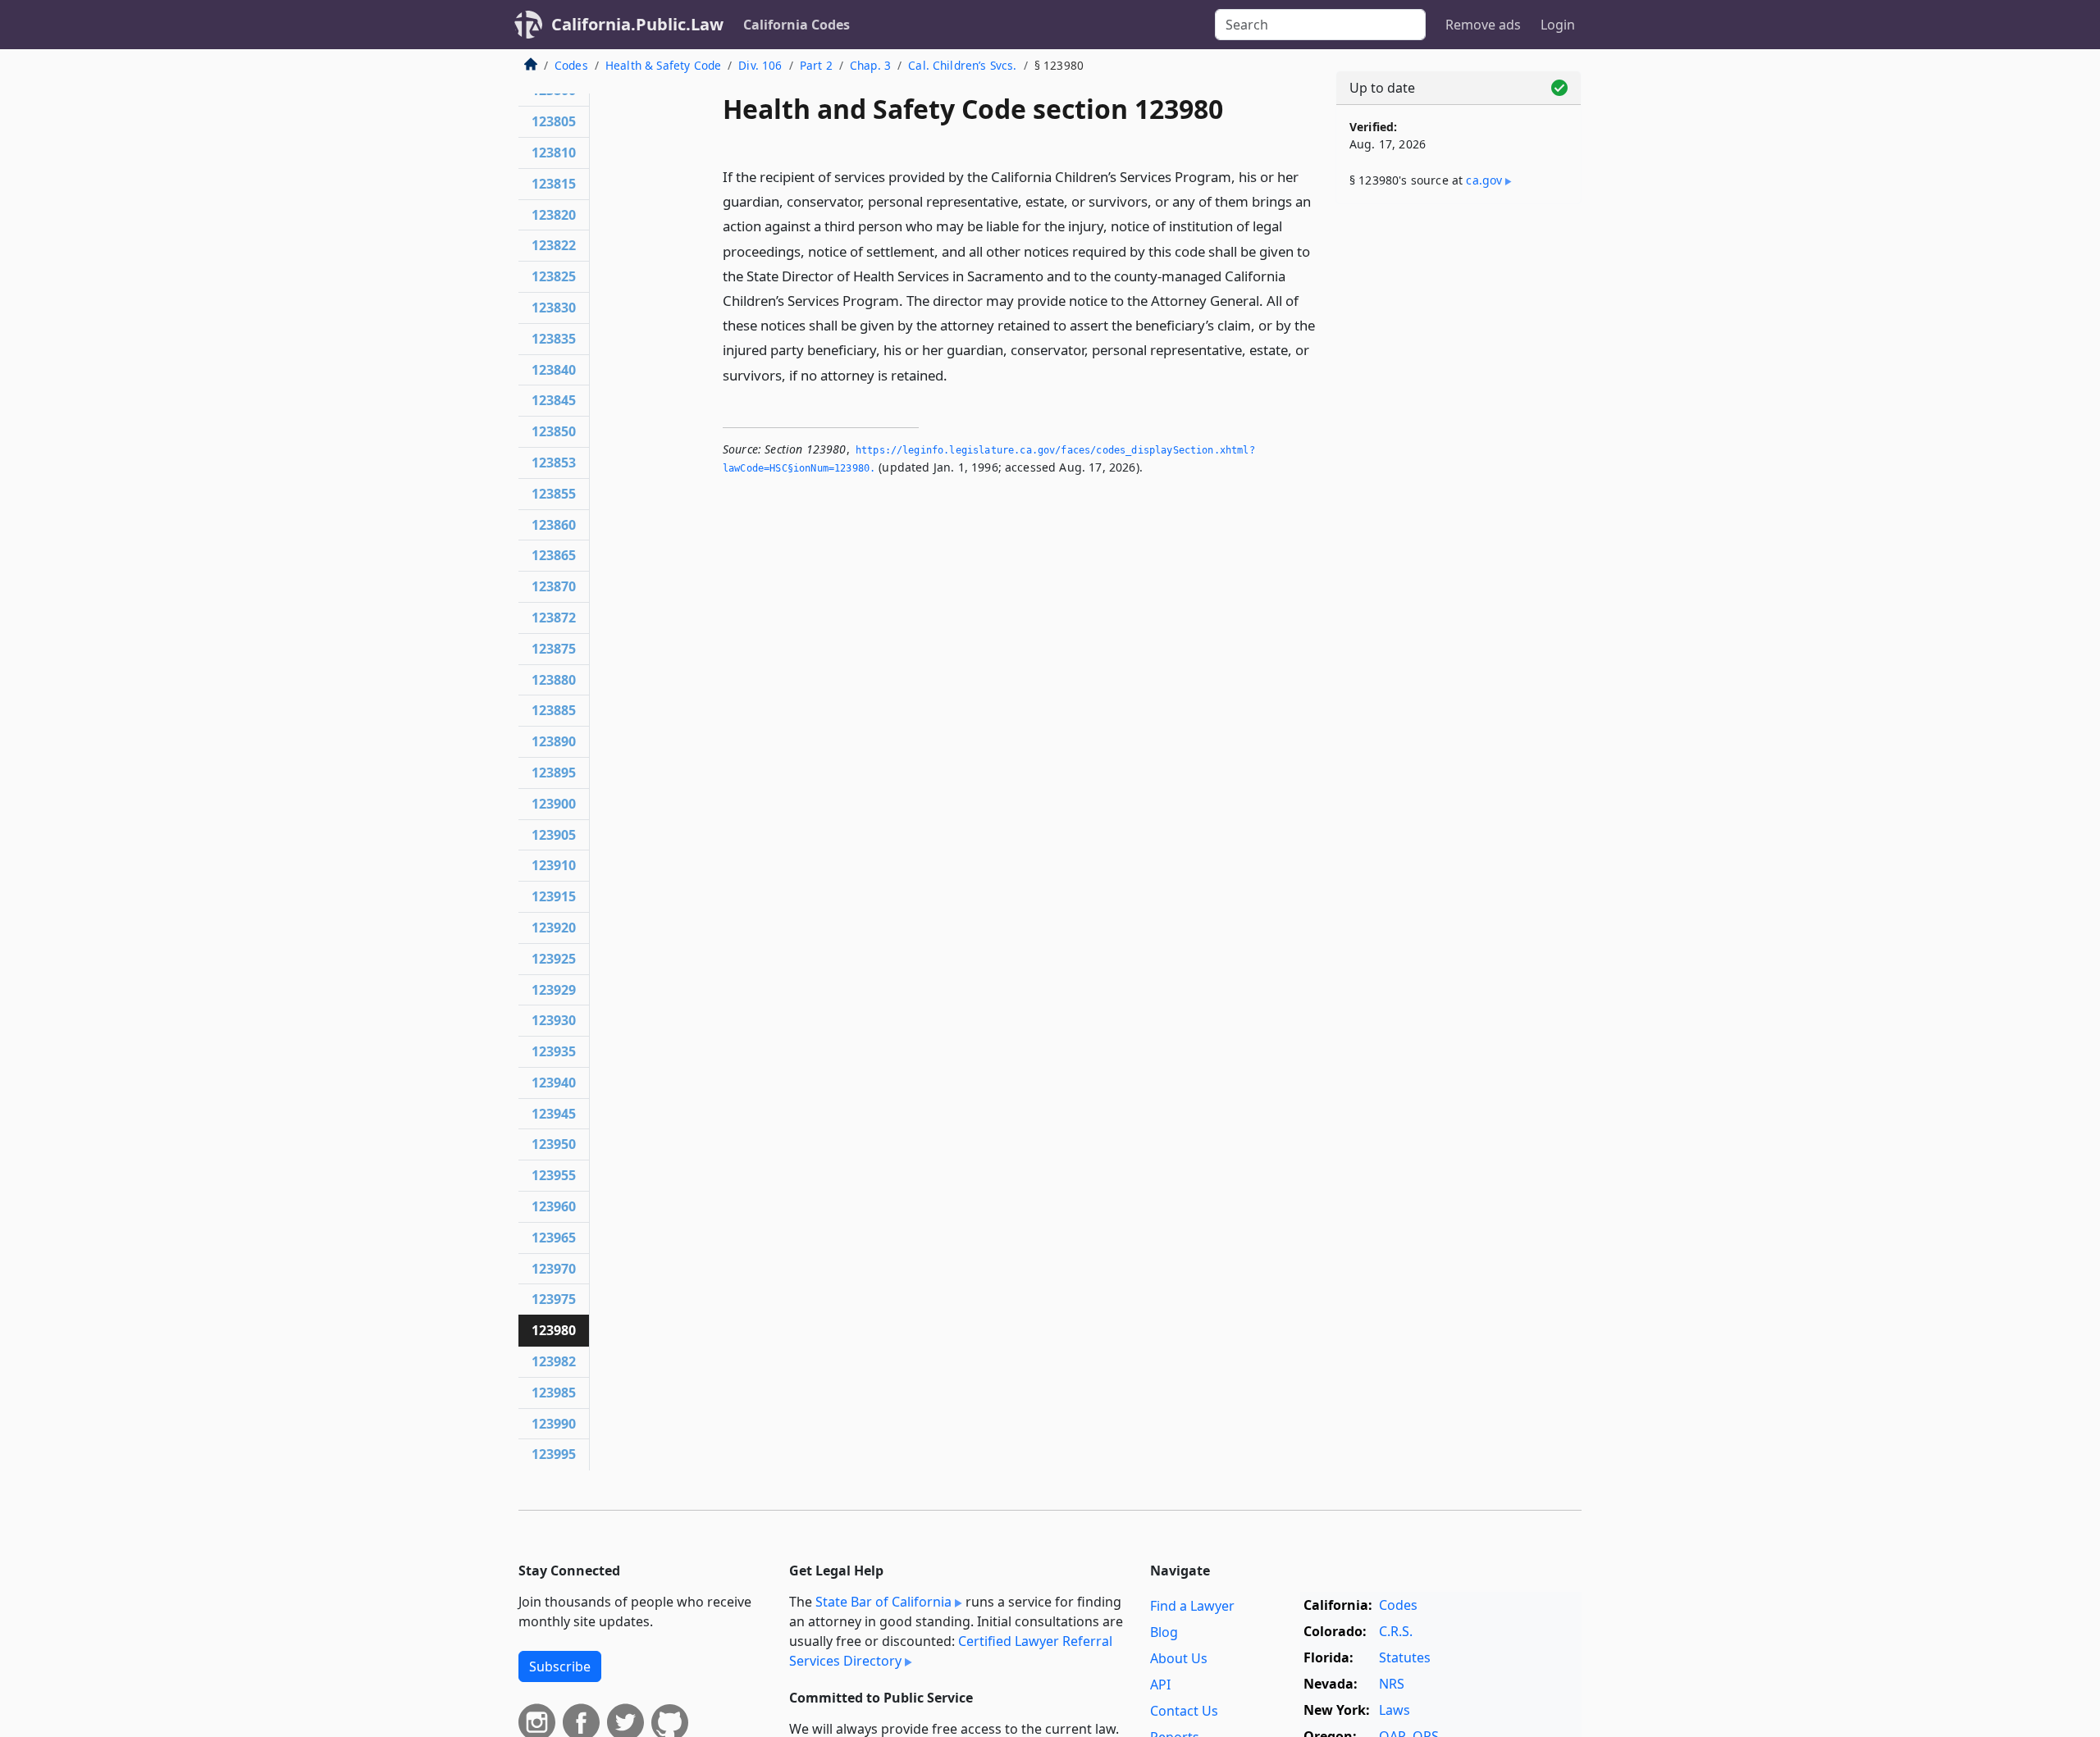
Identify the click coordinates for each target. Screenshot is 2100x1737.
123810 (554, 153)
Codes (571, 65)
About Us (1179, 1658)
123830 (554, 308)
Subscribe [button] (560, 1666)
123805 (554, 121)
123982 (554, 1361)
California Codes (797, 25)
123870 (554, 586)
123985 (554, 1393)
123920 (554, 928)
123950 (554, 1144)
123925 (554, 959)
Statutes (1405, 1657)
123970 (554, 1269)
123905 (554, 835)
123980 (554, 1330)
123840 (554, 370)
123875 (554, 649)
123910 (554, 865)
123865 (554, 555)
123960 (554, 1206)
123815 (554, 184)
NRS (1392, 1684)
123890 (554, 741)
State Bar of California (883, 1602)
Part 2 (816, 65)
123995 (554, 1454)
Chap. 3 (870, 65)
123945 (554, 1114)
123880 (554, 680)
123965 (554, 1238)
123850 (554, 431)
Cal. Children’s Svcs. (962, 65)
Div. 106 (760, 65)
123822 (554, 245)
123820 (554, 215)
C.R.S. (1396, 1631)
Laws (1395, 1710)
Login (1558, 25)
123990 (554, 1424)
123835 (554, 339)
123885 (554, 710)
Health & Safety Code (663, 65)
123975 (554, 1299)
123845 (554, 400)
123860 (554, 525)
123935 (554, 1051)
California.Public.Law (637, 24)
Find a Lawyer (1192, 1606)
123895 (554, 773)
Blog (1164, 1632)
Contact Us (1184, 1711)
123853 (554, 463)
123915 (554, 896)
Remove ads (1483, 25)
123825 (554, 276)
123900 (554, 804)
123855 (554, 494)
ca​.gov (1484, 180)
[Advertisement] (1459, 473)
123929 (554, 990)
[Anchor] (956, 374)
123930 (554, 1020)
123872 (554, 618)
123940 (554, 1083)
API (1160, 1685)
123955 (554, 1175)
